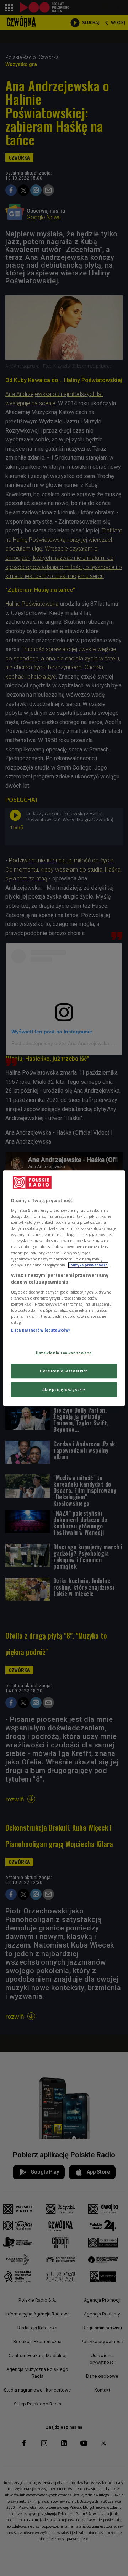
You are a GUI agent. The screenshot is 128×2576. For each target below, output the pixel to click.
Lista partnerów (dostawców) (40, 1330)
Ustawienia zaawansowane (64, 1353)
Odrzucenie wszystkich (64, 1371)
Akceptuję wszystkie (64, 1389)
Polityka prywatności (88, 1265)
